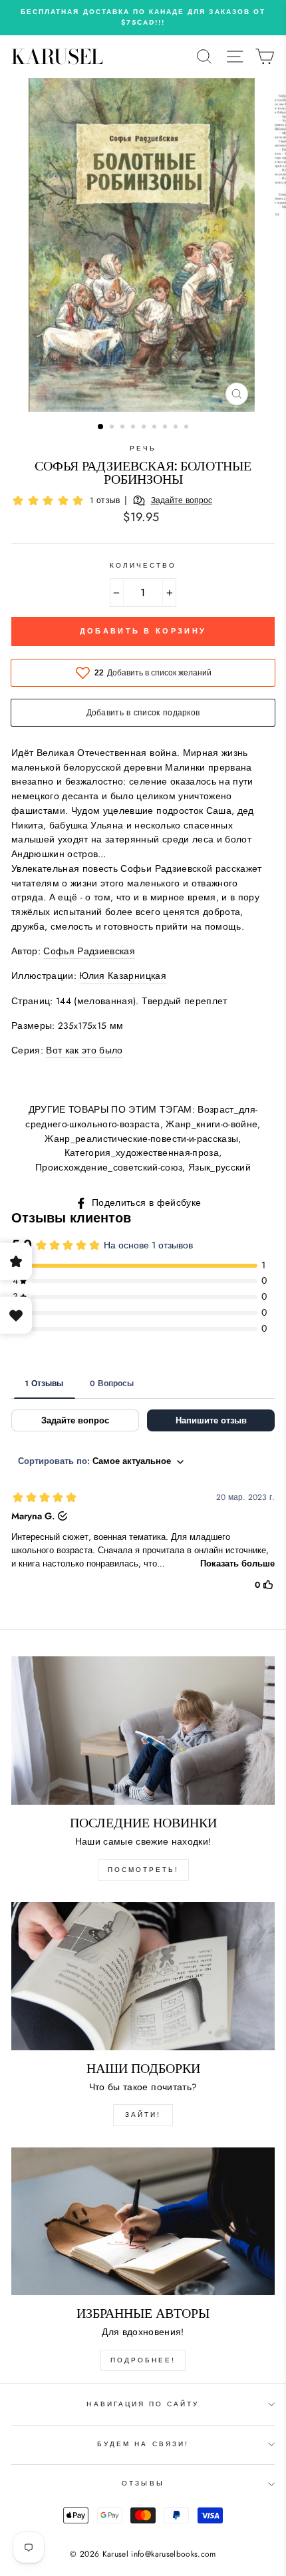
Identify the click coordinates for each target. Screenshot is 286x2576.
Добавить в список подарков (143, 713)
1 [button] (101, 427)
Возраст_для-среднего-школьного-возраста (141, 1117)
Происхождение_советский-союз (109, 1167)
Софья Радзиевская (89, 951)
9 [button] (188, 428)
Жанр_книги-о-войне (212, 1124)
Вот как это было (84, 1050)
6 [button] (156, 428)
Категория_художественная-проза (142, 1153)
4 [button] (134, 428)
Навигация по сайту (143, 2404)
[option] (143, 18)
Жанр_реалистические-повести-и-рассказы (141, 1139)
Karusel (57, 57)
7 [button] (166, 428)
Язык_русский (219, 1167)
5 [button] (145, 428)
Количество (143, 565)
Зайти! (143, 2115)
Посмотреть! (143, 1870)
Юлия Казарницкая (122, 976)
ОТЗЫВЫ (143, 2483)
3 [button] (124, 428)
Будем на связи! (143, 2444)
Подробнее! (143, 2360)
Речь (143, 448)
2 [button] (113, 428)
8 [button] (177, 428)
